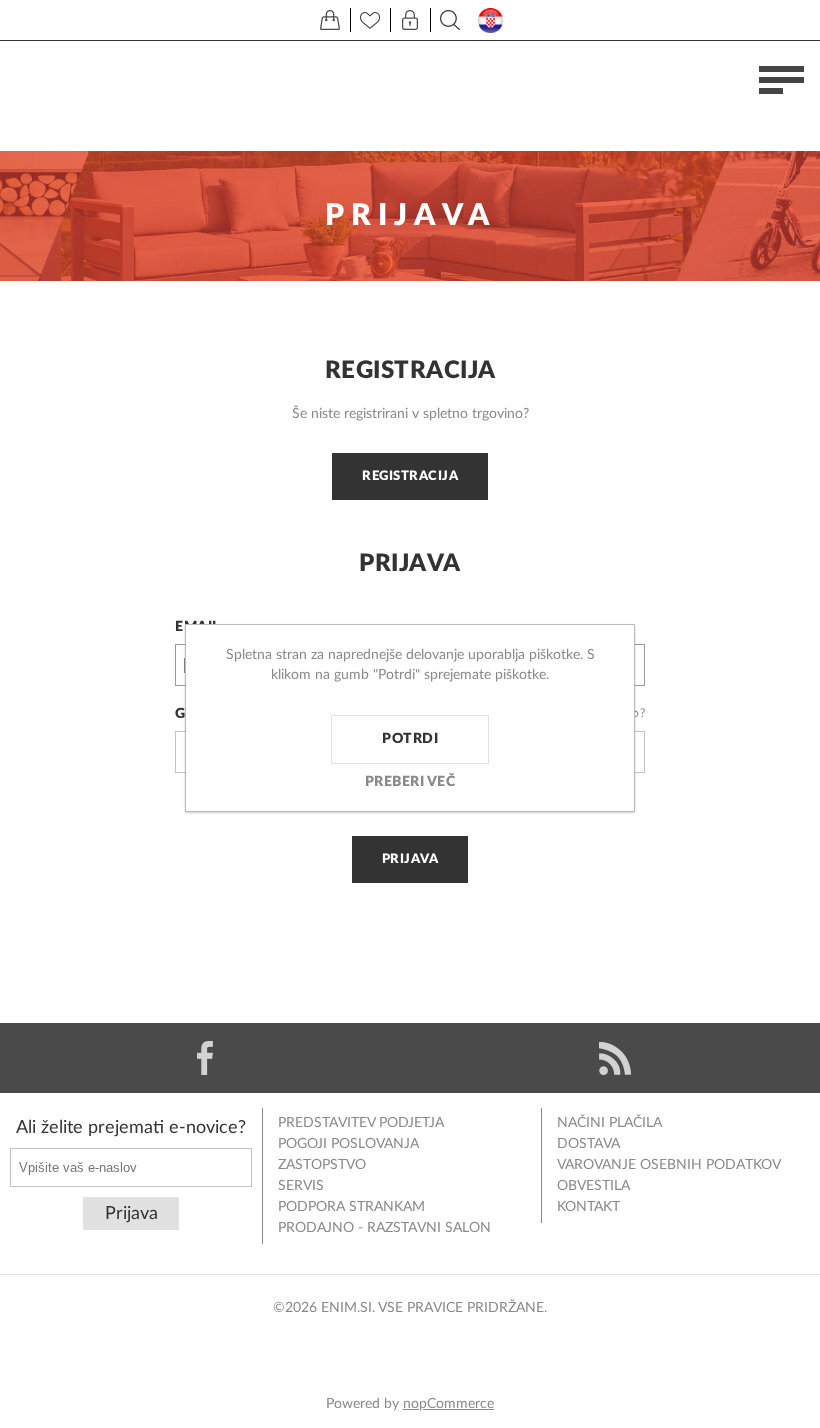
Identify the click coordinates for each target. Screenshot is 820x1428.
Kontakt (588, 1207)
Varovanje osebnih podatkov (669, 1165)
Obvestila (593, 1186)
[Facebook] (205, 1058)
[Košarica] (330, 20)
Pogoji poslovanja (348, 1144)
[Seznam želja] (370, 20)
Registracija (410, 476)
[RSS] (615, 1058)
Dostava (588, 1144)
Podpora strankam (351, 1207)
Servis (301, 1186)
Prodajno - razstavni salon (384, 1228)
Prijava (410, 859)
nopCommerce (448, 1404)
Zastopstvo (322, 1165)
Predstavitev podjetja (361, 1123)
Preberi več (410, 782)
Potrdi (410, 739)
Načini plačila (609, 1123)
